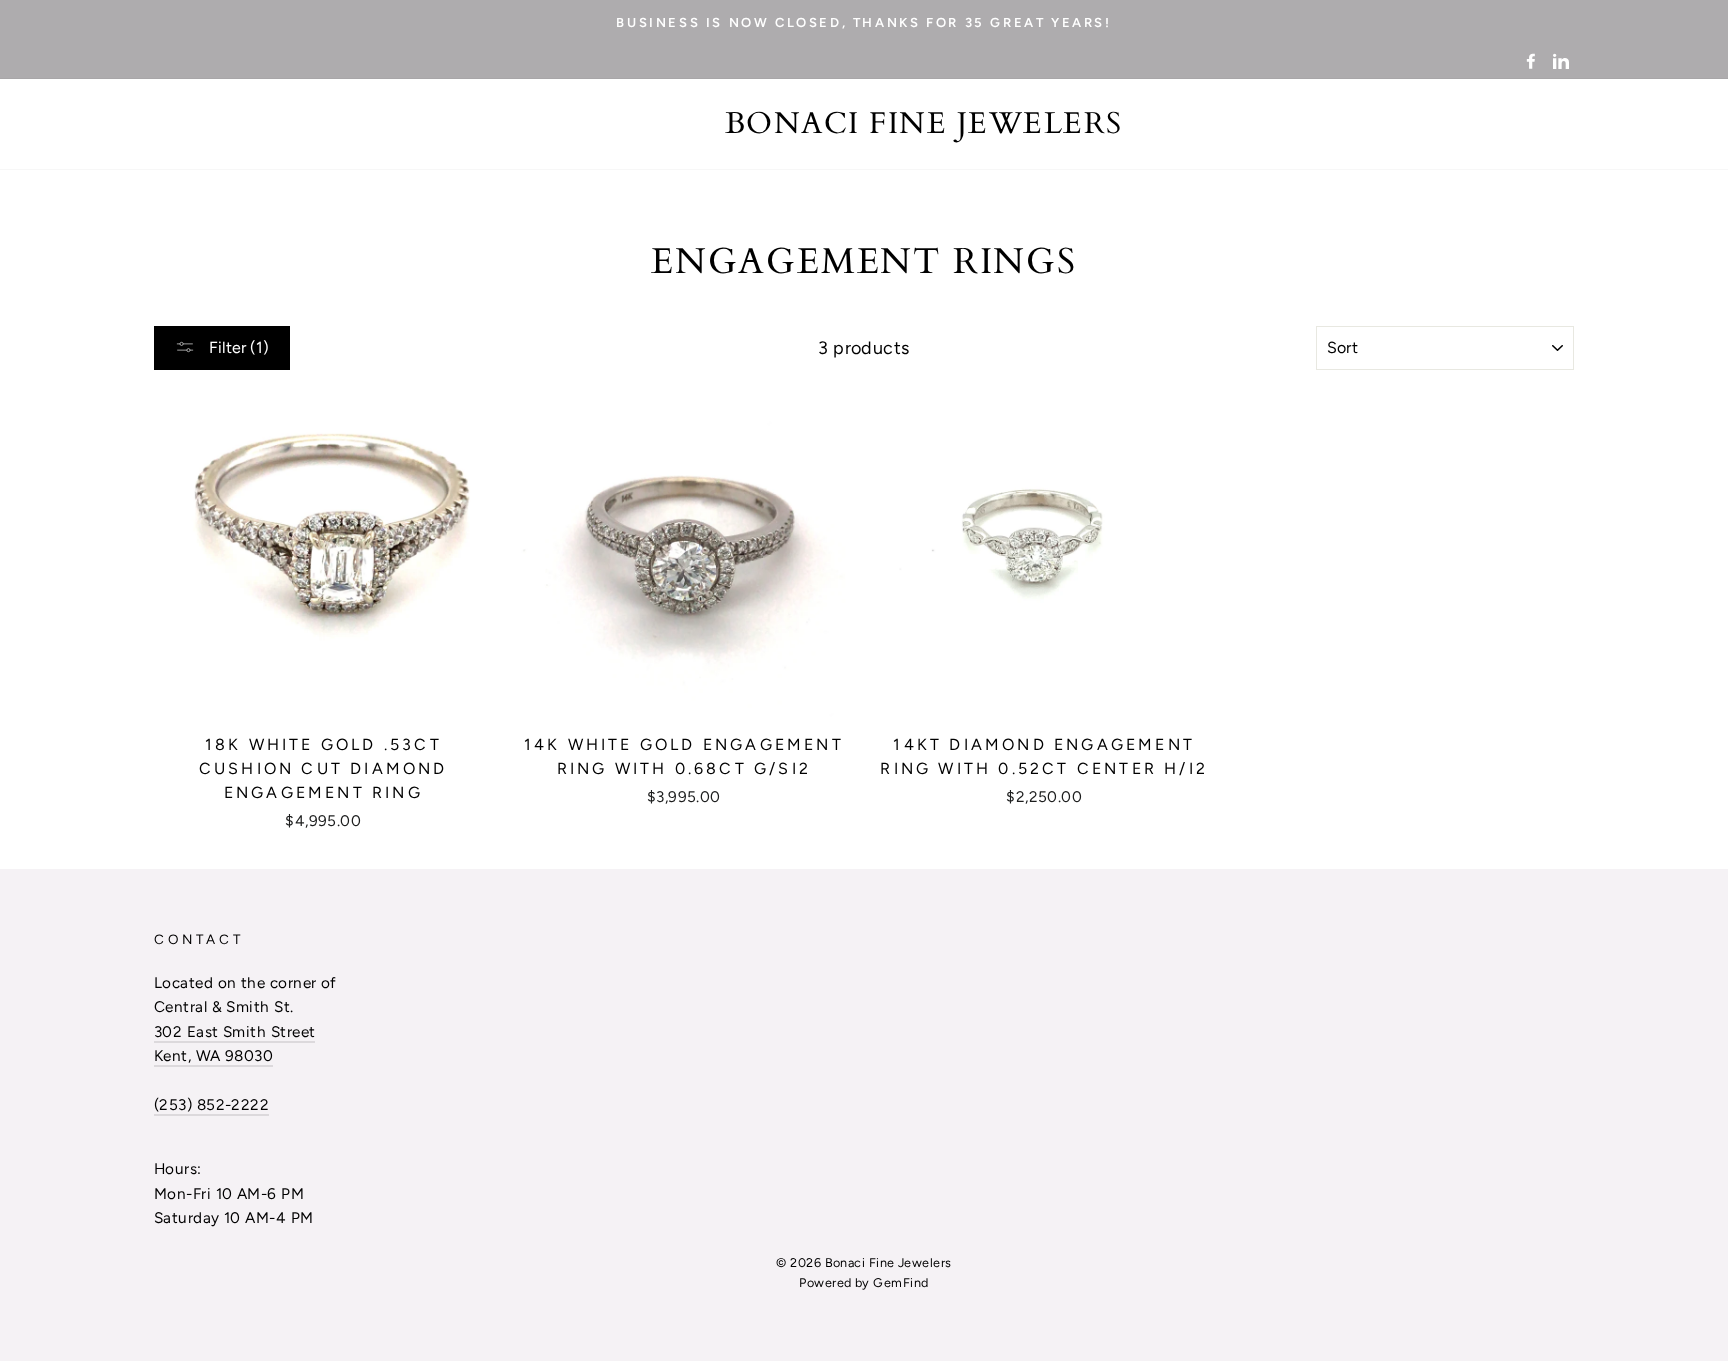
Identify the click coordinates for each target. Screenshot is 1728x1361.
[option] (864, 22)
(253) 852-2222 (211, 1104)
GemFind (900, 1282)
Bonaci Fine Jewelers (924, 124)
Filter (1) (237, 347)
